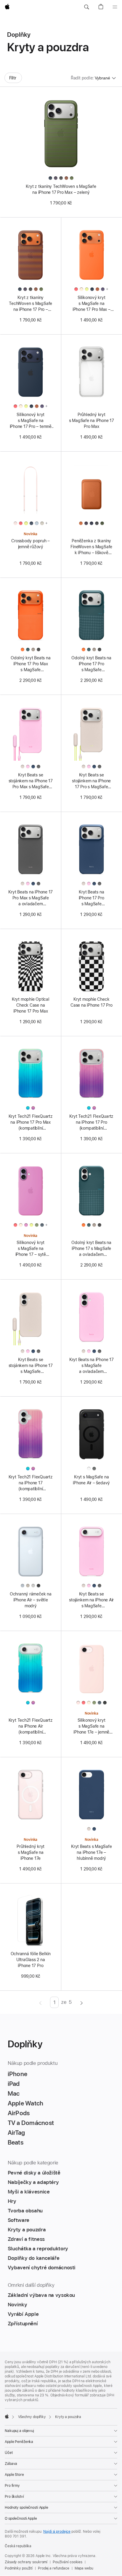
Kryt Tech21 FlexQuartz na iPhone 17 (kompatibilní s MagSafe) (31, 1483)
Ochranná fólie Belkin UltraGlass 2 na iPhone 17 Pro (31, 1960)
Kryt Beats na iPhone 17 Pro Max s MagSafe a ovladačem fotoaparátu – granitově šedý (30, 898)
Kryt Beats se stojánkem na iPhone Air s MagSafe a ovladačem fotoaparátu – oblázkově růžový (91, 1600)
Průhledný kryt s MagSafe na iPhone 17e (30, 1852)
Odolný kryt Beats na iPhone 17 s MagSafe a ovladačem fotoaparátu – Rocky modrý (91, 1249)
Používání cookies (68, 2562)
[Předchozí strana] (40, 2002)
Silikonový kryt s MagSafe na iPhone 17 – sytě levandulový (31, 1249)
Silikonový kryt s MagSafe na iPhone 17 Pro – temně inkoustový (31, 421)
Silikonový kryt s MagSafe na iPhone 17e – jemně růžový (91, 1726)
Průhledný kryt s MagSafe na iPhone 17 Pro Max (91, 420)
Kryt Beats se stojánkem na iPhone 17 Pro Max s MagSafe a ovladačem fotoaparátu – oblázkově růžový (31, 781)
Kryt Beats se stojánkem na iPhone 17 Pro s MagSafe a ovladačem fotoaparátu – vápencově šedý (91, 781)
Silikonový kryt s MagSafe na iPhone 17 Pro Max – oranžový (91, 304)
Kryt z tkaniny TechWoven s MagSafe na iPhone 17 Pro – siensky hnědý (30, 304)
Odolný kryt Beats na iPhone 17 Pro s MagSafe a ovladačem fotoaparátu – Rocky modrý (91, 664)
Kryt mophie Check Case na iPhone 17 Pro (91, 1002)
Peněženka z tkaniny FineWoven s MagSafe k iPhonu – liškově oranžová (91, 547)
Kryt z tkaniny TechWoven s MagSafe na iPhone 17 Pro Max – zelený (61, 189)
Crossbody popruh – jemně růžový (30, 544)
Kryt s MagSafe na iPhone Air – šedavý (91, 1480)
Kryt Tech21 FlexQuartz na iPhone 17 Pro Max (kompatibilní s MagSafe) (31, 1122)
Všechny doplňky (32, 2417)
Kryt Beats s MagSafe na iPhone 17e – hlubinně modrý (91, 1852)
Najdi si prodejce (57, 2532)
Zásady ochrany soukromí (26, 2562)
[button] (86, 7)
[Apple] (7, 2416)
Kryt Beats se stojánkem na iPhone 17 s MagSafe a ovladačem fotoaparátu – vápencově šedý (31, 1366)
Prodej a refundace (54, 2568)
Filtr (13, 78)
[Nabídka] (115, 7)
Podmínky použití (19, 2568)
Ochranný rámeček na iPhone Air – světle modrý (31, 1600)
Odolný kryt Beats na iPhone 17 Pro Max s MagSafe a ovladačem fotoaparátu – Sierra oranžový (31, 664)
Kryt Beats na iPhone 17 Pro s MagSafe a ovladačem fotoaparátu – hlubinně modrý (91, 898)
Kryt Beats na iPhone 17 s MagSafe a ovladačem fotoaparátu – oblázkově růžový (91, 1366)
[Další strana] (82, 2002)
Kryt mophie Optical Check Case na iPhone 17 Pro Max (31, 1005)
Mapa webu (84, 2568)
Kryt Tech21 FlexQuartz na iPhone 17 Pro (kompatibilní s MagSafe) (91, 1122)
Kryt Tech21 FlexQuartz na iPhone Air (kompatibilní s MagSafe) (31, 1726)
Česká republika (18, 2546)
